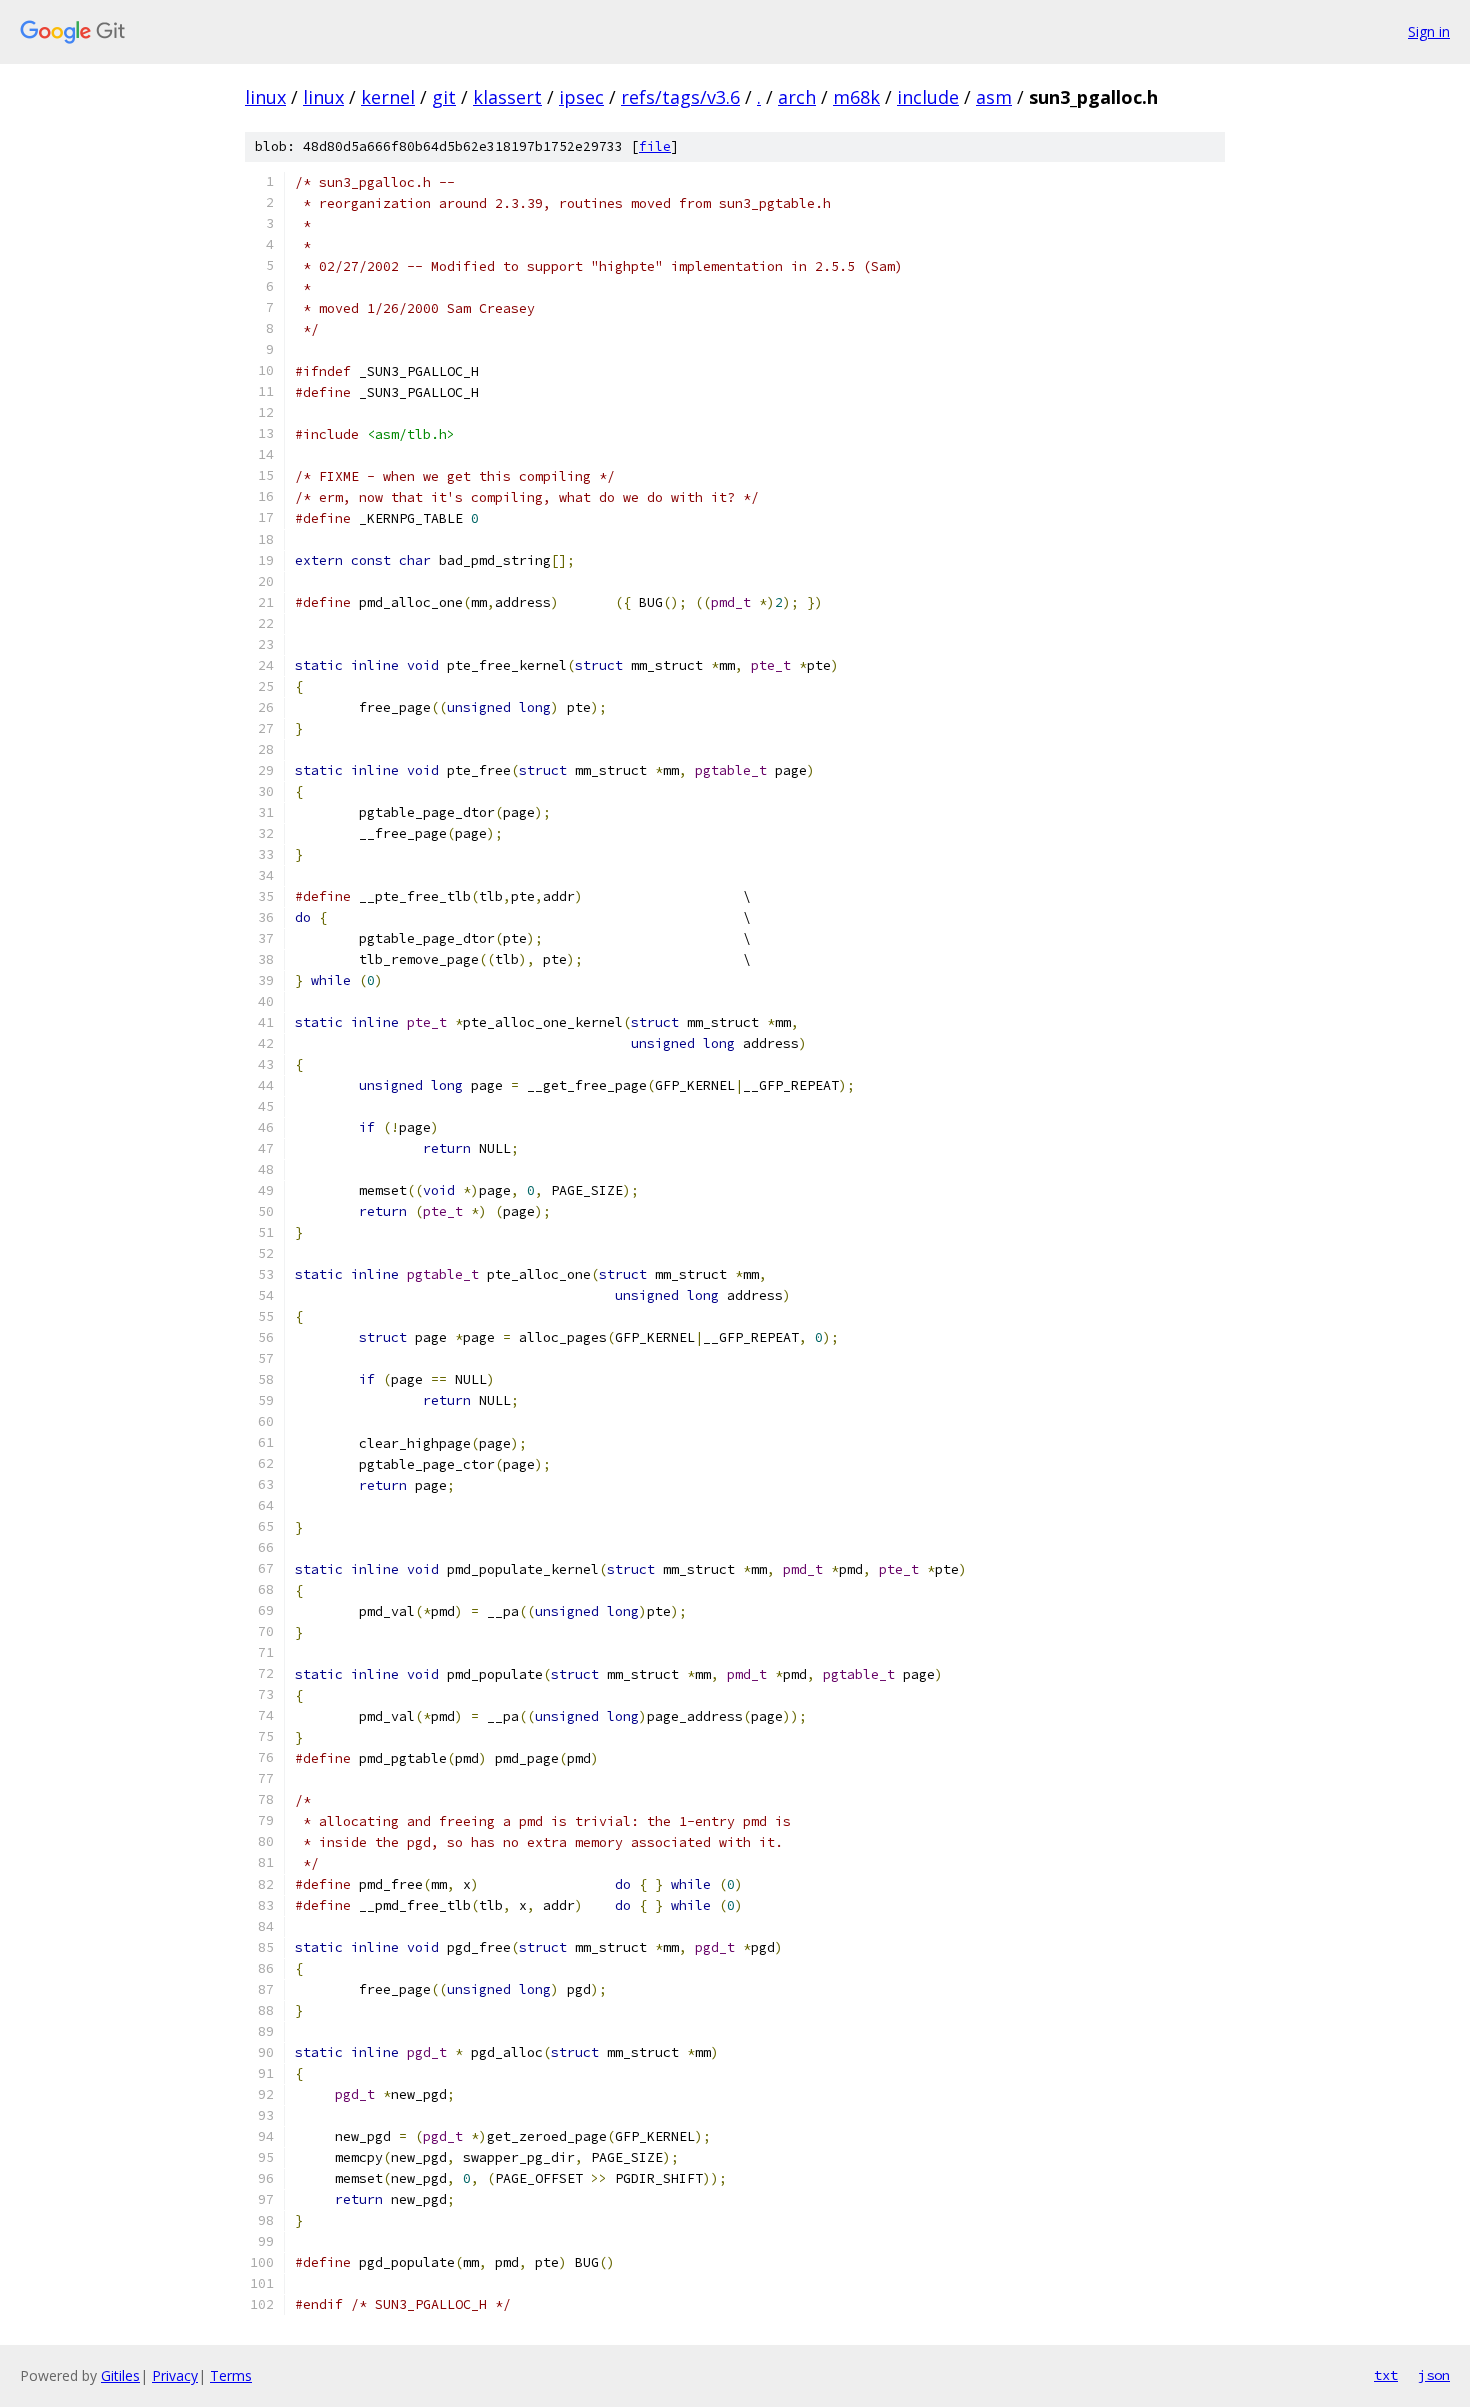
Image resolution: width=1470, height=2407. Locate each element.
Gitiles (120, 2375)
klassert (507, 97)
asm (994, 97)
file (655, 146)
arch (797, 97)
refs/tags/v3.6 (680, 97)
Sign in (1429, 31)
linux (265, 97)
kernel (388, 97)
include (928, 97)
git (444, 97)
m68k (856, 97)
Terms (231, 2375)
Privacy (175, 2375)
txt (1386, 2375)
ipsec (581, 97)
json (1434, 2375)
